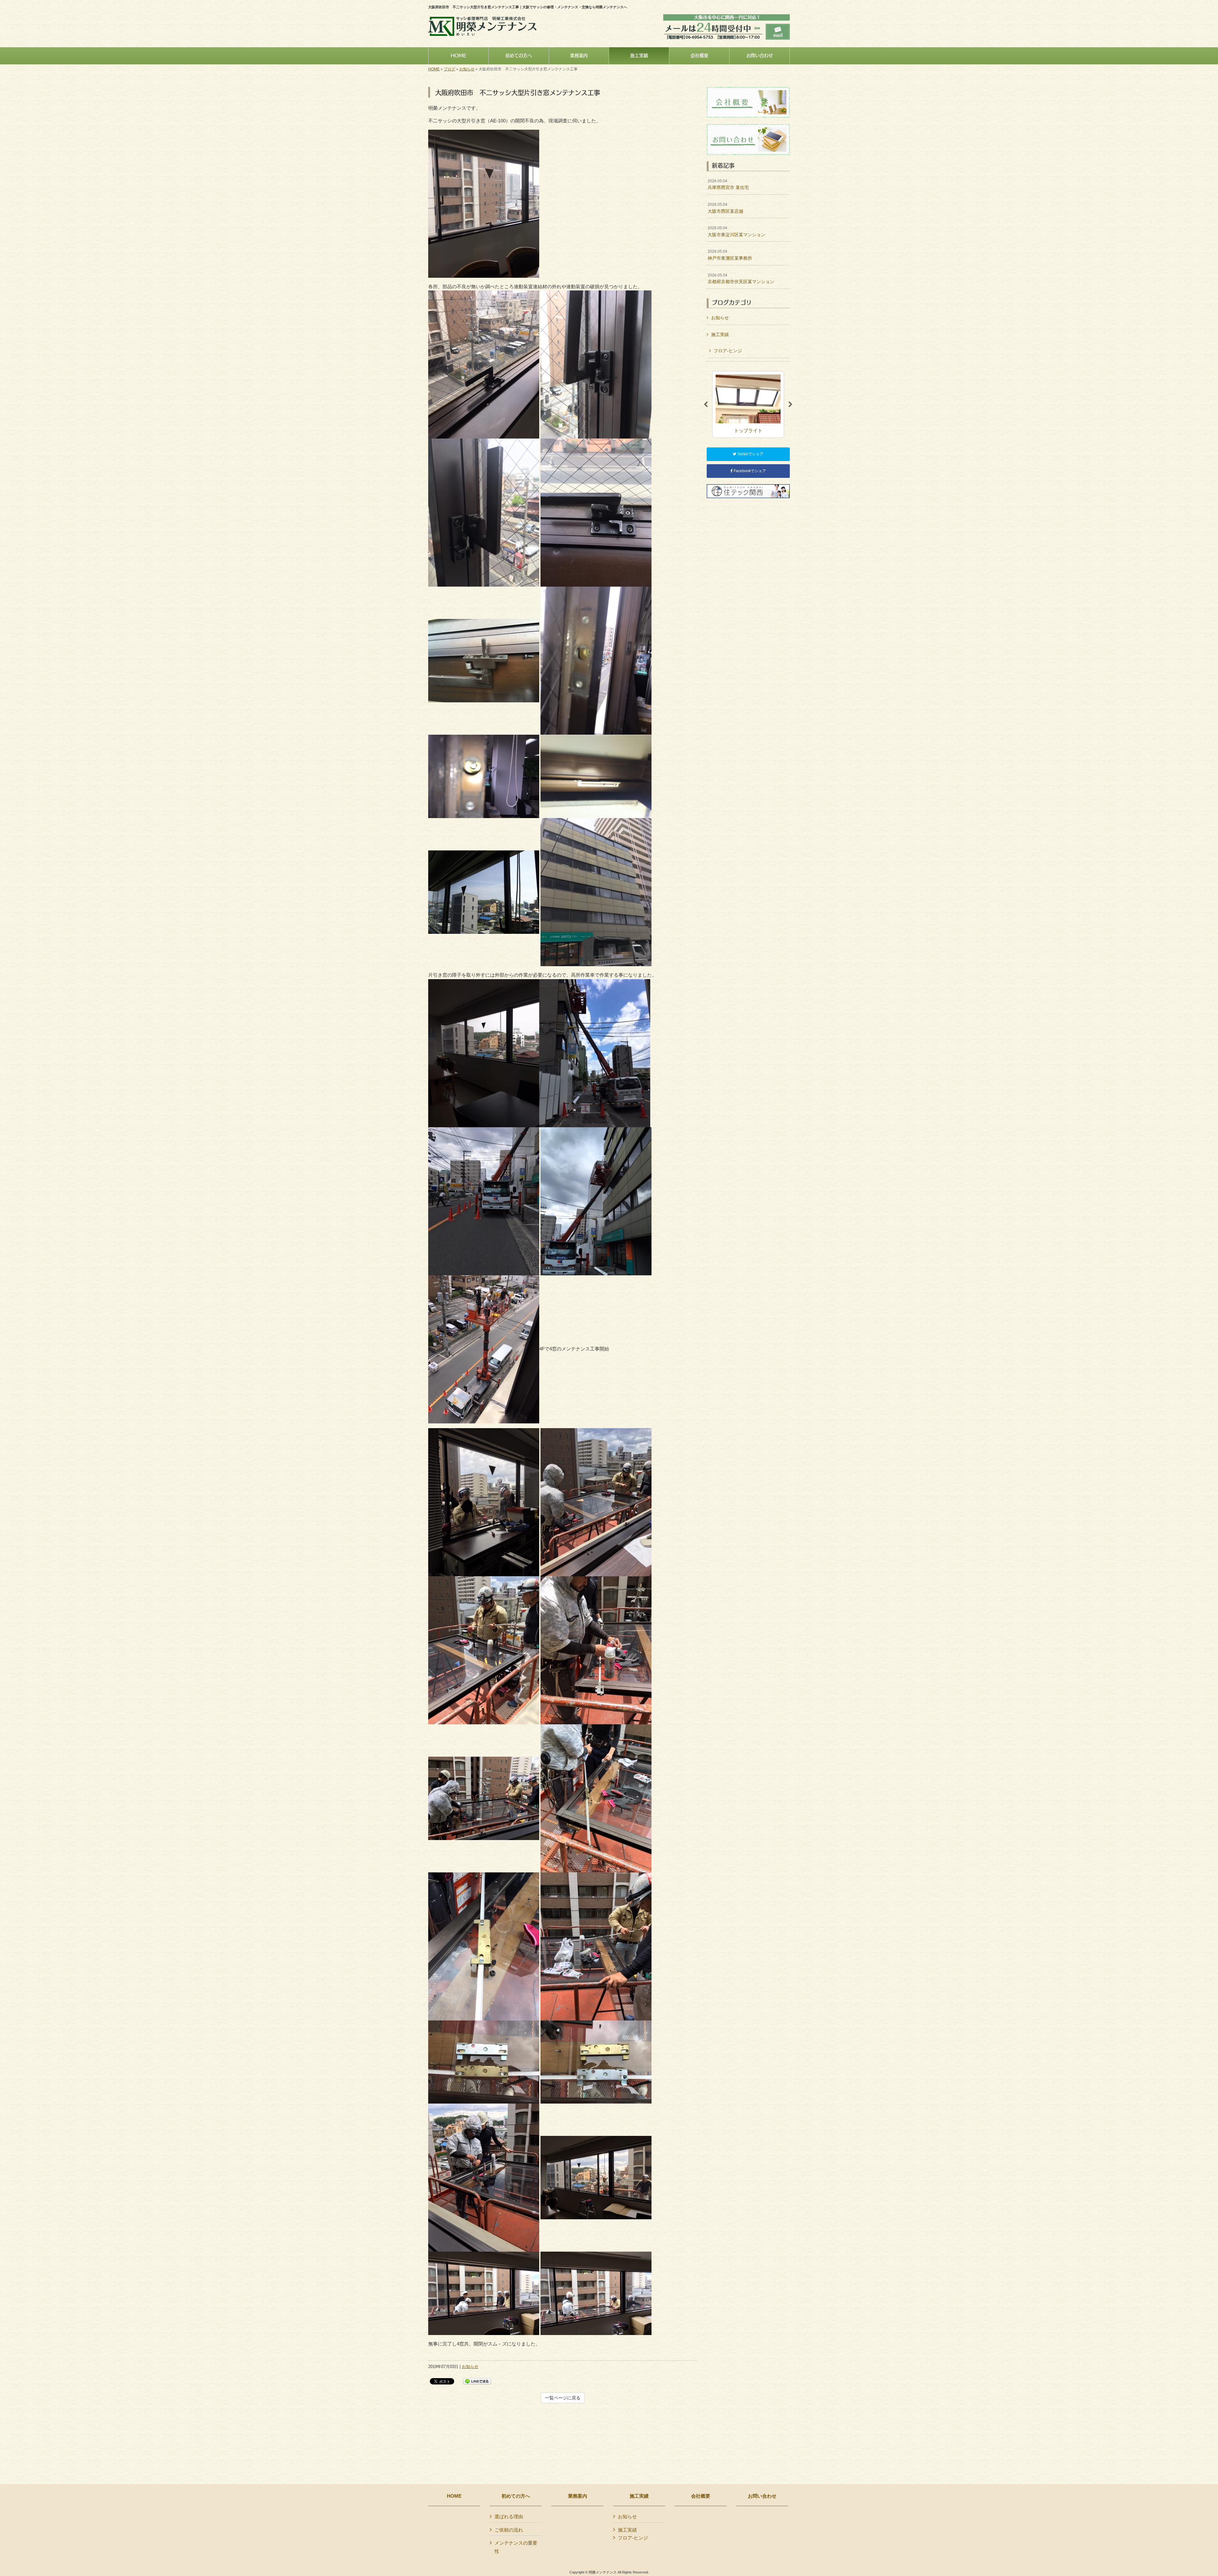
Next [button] (790, 405)
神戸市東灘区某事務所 (730, 255)
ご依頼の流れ (509, 2530)
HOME (434, 69)
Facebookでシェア (749, 471)
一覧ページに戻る (563, 2398)
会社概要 (701, 2496)
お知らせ (467, 69)
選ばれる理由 (509, 2517)
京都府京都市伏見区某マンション (741, 279)
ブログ (449, 69)
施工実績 (720, 335)
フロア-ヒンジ (728, 351)
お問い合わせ (762, 2496)
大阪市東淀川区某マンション (737, 231)
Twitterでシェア (750, 454)
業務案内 (578, 2496)
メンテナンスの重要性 (516, 2547)
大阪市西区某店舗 (725, 208)
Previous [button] (706, 405)
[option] (748, 404)
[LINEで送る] (477, 2381)
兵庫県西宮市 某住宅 (728, 185)
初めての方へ (516, 2496)
